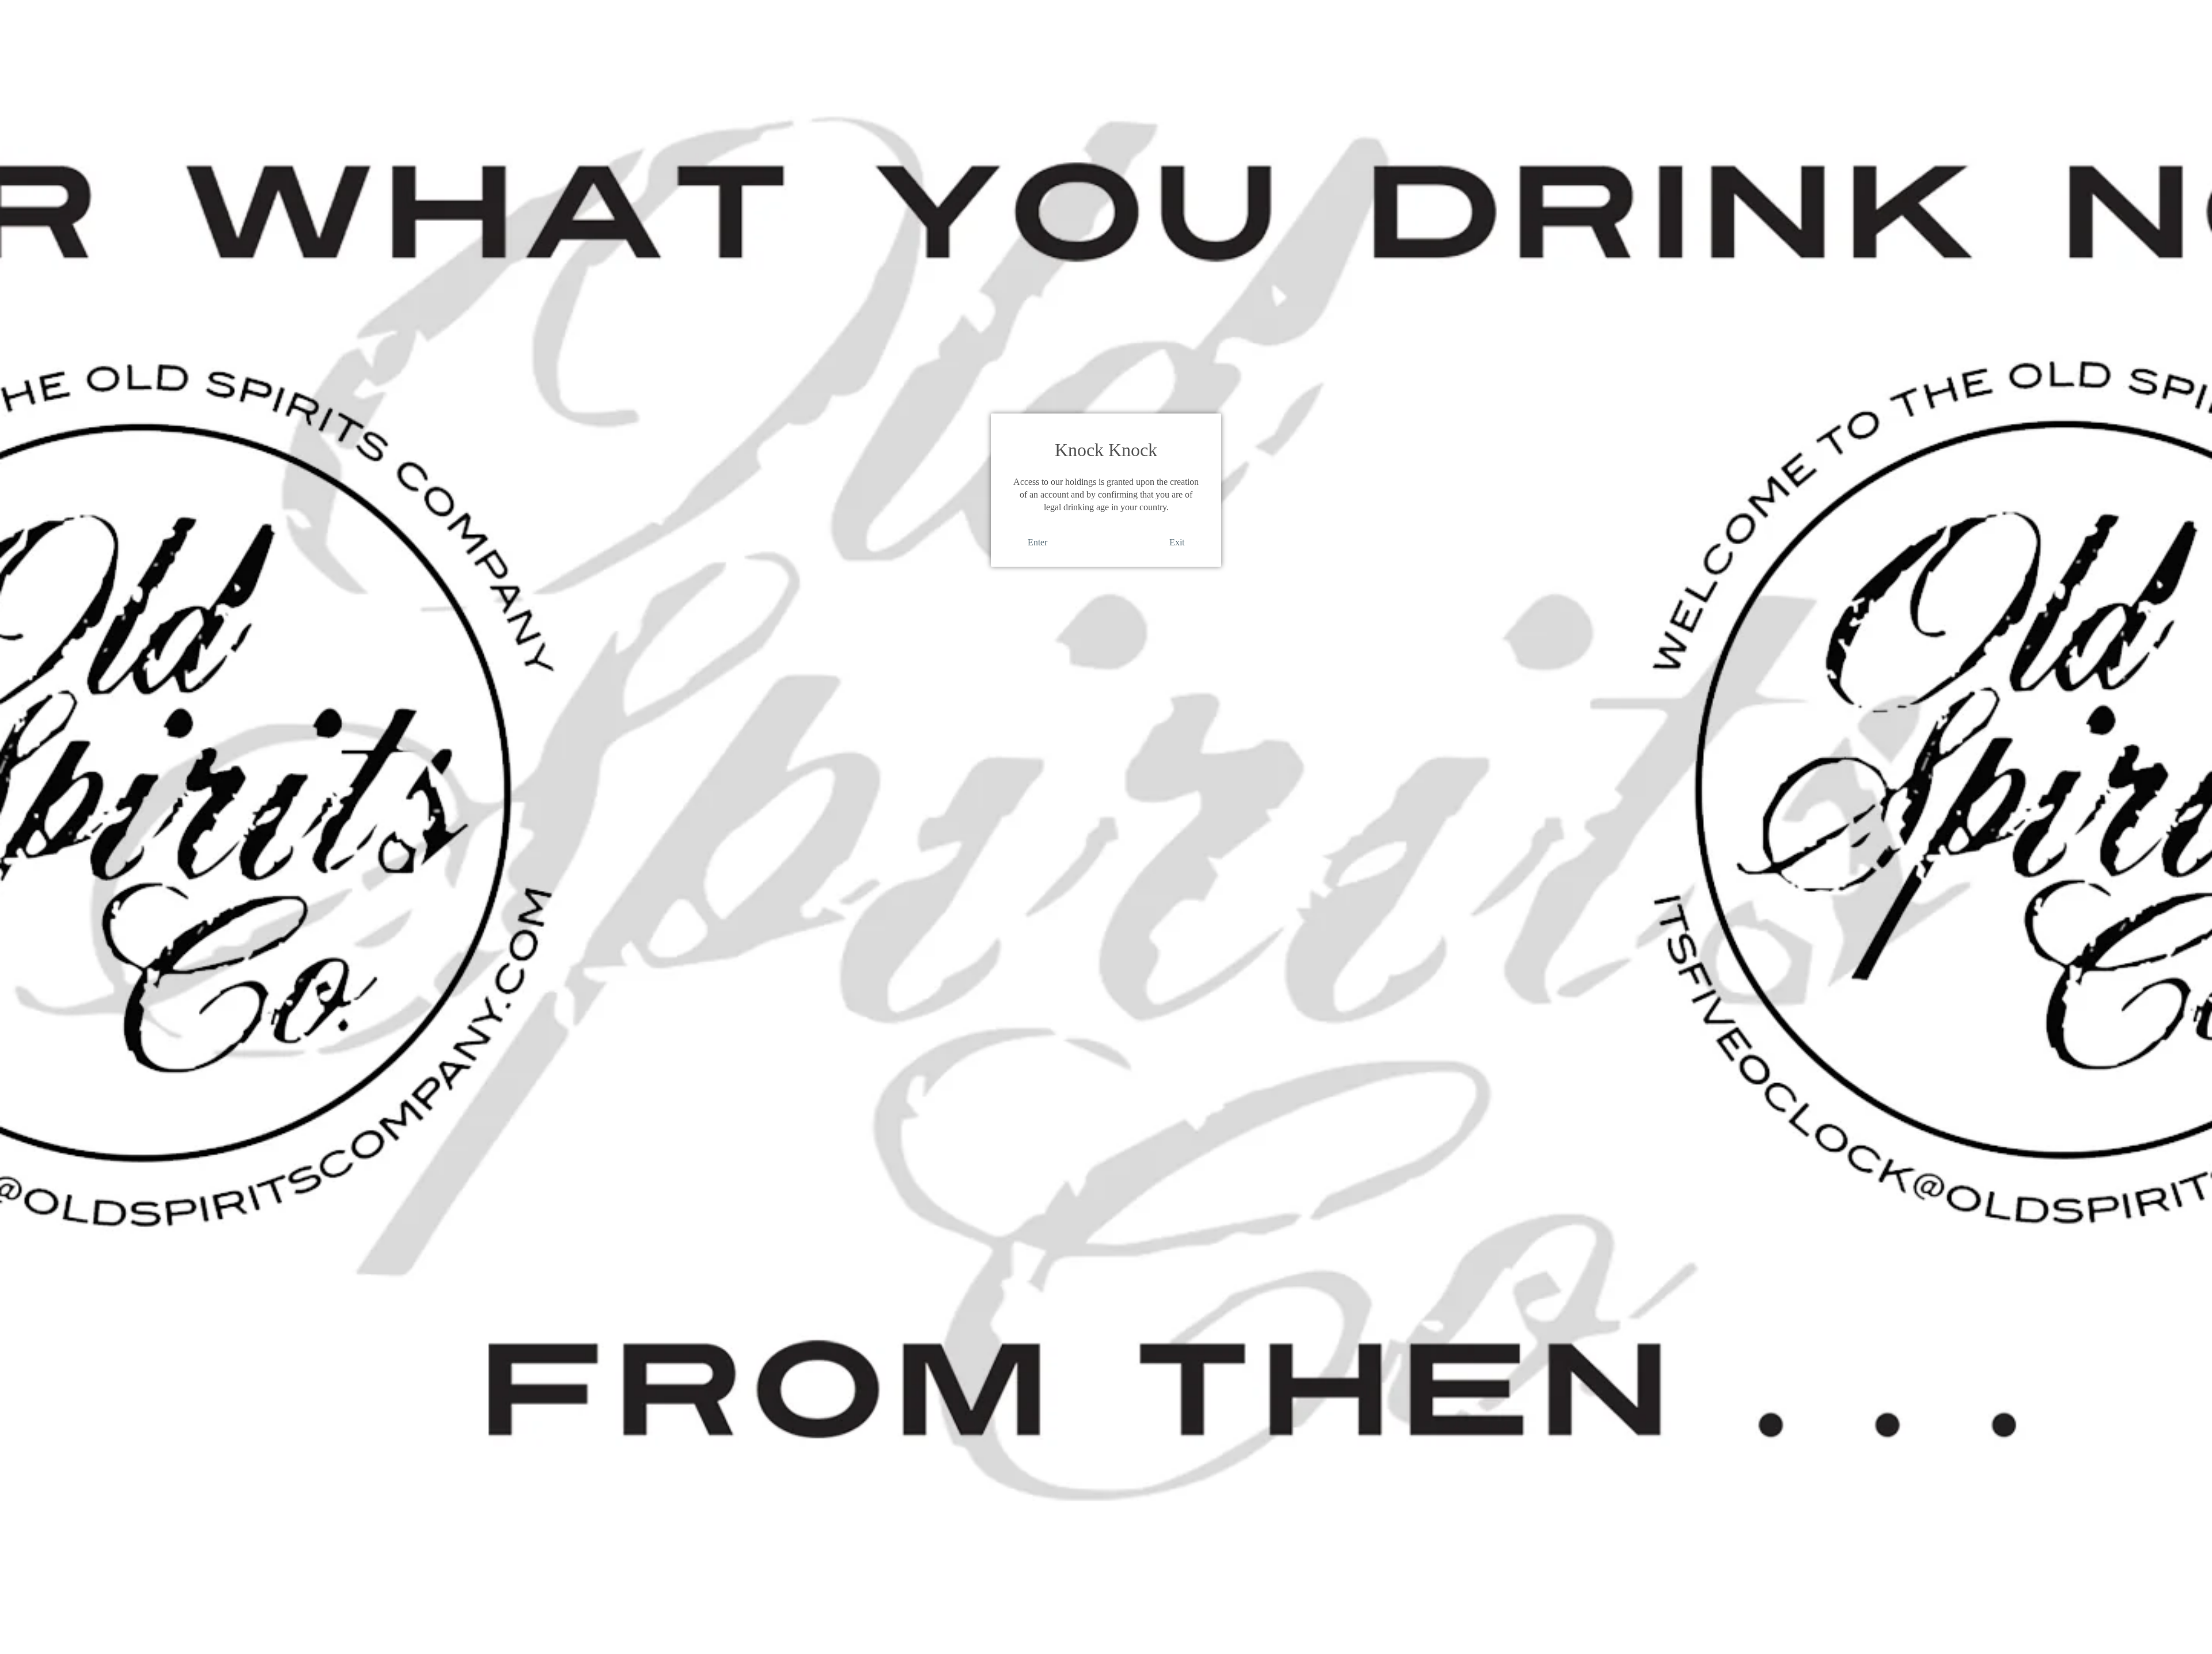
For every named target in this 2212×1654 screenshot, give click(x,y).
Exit (1177, 542)
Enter (1037, 542)
